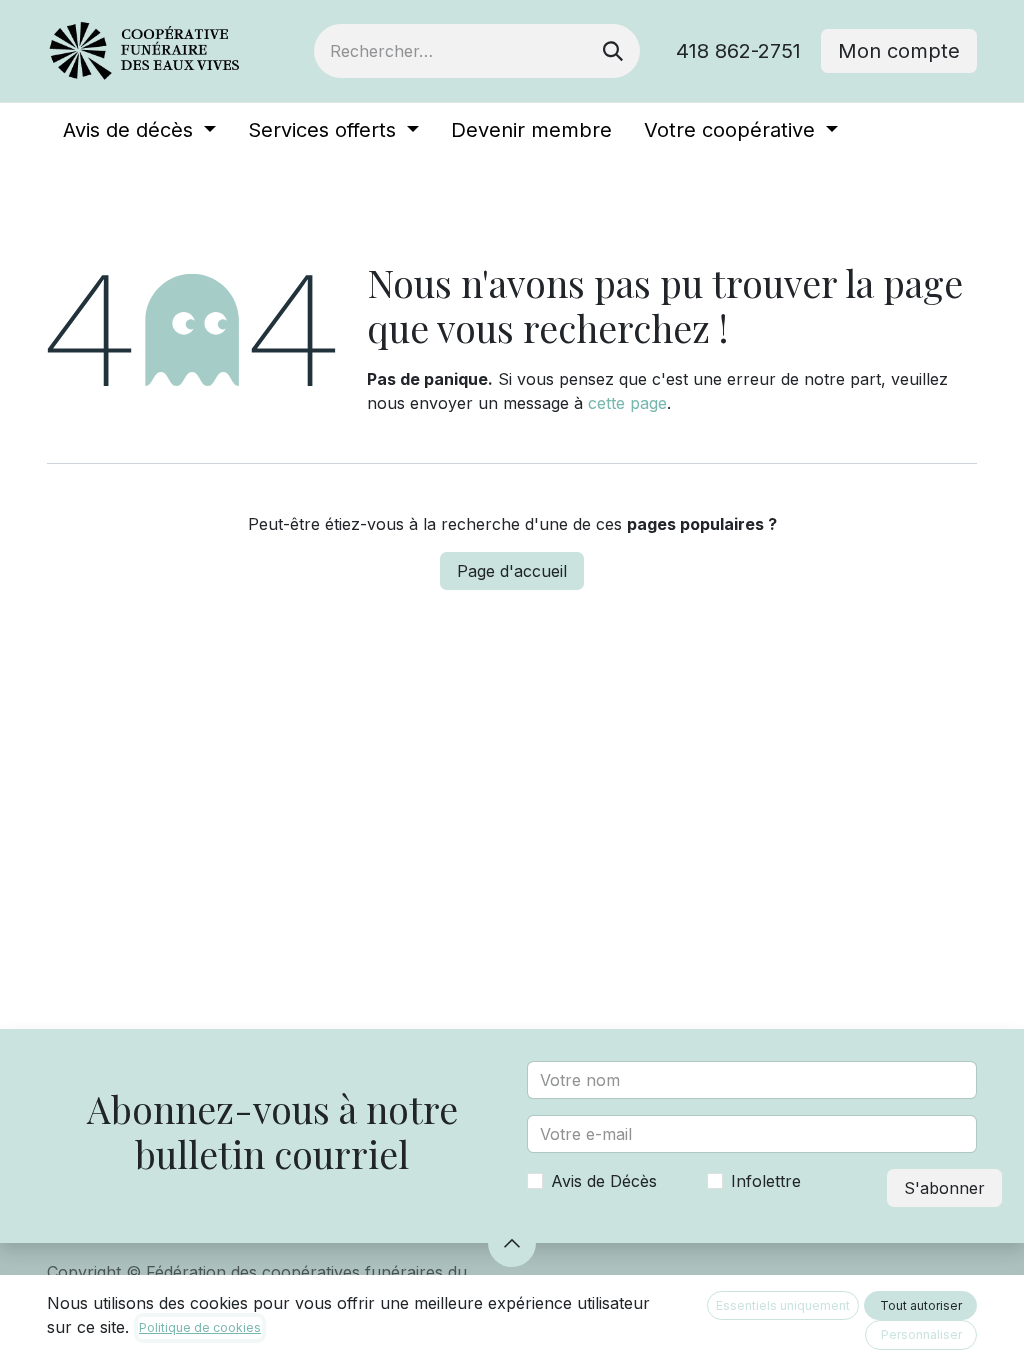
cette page (627, 403)
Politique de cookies (200, 1327)
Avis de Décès (604, 1181)
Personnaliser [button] (921, 1334)
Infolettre (766, 1181)
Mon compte (899, 51)
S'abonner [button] (944, 1188)
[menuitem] (139, 130)
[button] (512, 1243)
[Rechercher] (613, 51)
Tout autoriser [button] (921, 1305)
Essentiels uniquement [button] (783, 1305)
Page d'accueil (512, 571)
